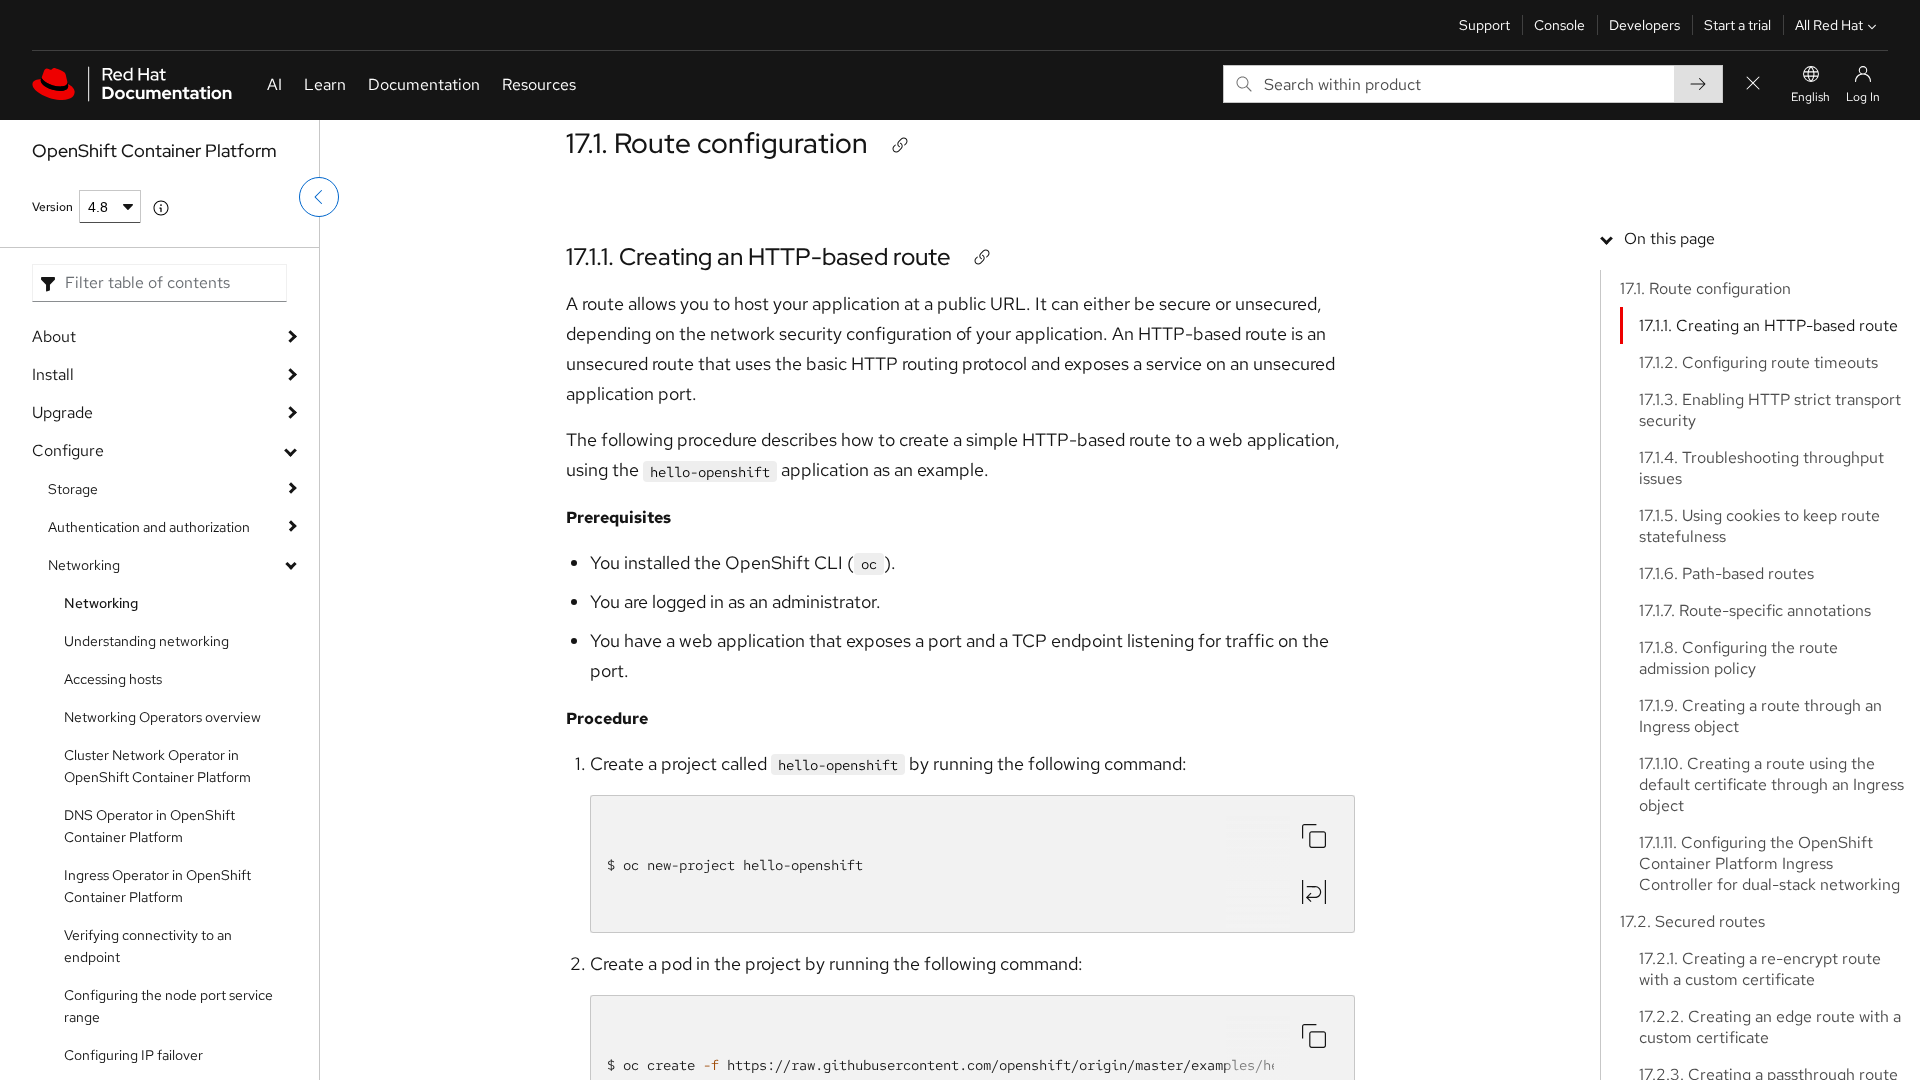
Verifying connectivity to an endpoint (148, 946)
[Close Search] (1753, 84)
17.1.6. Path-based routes (1726, 573)
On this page (1669, 238)
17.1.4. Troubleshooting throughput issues (1761, 468)
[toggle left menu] (319, 197)
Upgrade (62, 412)
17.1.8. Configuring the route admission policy (1738, 658)
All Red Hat (1829, 25)
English (1810, 97)
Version (52, 207)
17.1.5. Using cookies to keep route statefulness (1759, 526)
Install (53, 374)
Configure (68, 450)
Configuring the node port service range (168, 1006)
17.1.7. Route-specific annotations (1755, 610)
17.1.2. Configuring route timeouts (1758, 362)
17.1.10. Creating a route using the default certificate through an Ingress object (1771, 784)
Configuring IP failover (133, 1055)
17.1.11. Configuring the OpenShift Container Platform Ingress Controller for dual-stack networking (1769, 863)
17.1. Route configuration (717, 143)
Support (1484, 25)
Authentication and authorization (149, 527)
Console (1559, 25)
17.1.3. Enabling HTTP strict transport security (1770, 410)
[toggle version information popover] (161, 208)
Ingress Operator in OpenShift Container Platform (157, 886)
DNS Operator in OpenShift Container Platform (149, 826)
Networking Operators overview (162, 717)
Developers (1644, 25)
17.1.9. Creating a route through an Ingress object (1760, 716)
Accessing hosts (113, 679)
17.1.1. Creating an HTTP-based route (758, 256)
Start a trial (1737, 25)
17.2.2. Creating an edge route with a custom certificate (1770, 1027)
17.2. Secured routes (1692, 921)
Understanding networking (146, 641)
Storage (73, 489)
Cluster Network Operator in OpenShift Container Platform (157, 766)
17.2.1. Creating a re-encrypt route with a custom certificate (1760, 969)
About (54, 336)
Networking (84, 565)
